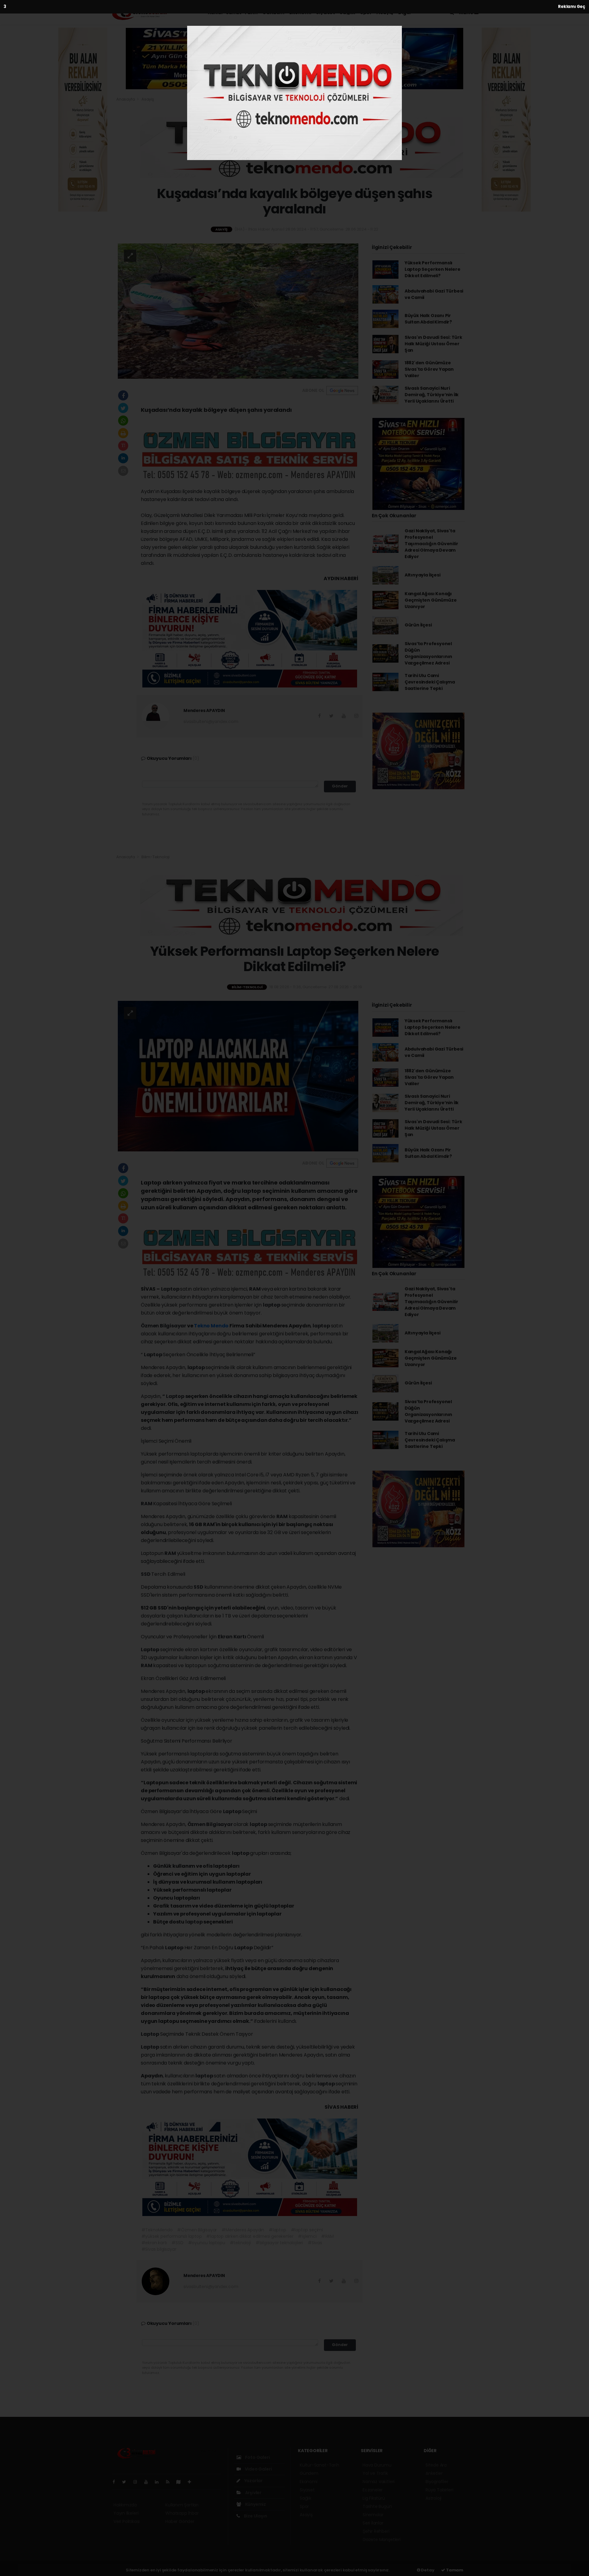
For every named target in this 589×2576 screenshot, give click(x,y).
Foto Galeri (257, 2457)
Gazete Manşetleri (382, 2540)
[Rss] (170, 2482)
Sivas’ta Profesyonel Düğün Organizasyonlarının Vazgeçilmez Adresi (428, 653)
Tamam (454, 2570)
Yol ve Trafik (375, 2473)
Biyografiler (437, 2482)
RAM (255, 1289)
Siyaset (325, 12)
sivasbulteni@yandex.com (211, 722)
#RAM (327, 2236)
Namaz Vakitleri (379, 2482)
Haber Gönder (180, 2521)
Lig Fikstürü (374, 2498)
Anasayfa (126, 99)
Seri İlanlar (373, 2523)
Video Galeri (258, 2469)
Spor (366, 12)
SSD (146, 1574)
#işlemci (307, 2236)
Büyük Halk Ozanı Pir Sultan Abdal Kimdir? (428, 319)
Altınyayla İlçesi (423, 575)
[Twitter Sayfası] (127, 2482)
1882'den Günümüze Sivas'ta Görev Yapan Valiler (429, 369)
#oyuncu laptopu (207, 2243)
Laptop (171, 1289)
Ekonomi (300, 12)
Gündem (273, 12)
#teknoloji (240, 2243)
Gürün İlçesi (418, 625)
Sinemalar (373, 2515)
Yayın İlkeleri (126, 2513)
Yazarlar (253, 2481)
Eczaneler (373, 2490)
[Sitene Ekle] (192, 2482)
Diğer (405, 12)
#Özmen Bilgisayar (197, 2230)
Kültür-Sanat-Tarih (233, 12)
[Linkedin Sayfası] (159, 2482)
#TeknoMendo (157, 2230)
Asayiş (385, 12)
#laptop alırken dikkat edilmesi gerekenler (250, 2236)
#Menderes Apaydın (243, 2230)
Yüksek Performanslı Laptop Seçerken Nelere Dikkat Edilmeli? (433, 269)
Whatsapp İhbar (182, 2513)
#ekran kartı (154, 2243)
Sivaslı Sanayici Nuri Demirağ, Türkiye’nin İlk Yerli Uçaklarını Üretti (432, 395)
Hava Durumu (377, 2465)
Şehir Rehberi (376, 2531)
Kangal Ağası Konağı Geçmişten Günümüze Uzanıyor (431, 600)
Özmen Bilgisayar (164, 1326)
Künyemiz (255, 2504)
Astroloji (433, 2498)
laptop (272, 1305)
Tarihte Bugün (377, 2506)
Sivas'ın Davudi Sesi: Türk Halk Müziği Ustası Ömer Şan (433, 344)
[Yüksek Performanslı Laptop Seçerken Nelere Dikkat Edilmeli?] (238, 1076)
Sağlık (347, 12)
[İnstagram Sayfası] (138, 2482)
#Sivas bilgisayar (159, 2249)
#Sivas (315, 2243)
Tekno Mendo (211, 1326)
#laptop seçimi (307, 2230)
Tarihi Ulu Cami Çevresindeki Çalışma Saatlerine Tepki (430, 682)
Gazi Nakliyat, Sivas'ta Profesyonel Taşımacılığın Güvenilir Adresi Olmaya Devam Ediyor (431, 544)
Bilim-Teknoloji (156, 857)
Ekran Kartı (233, 1637)
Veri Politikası (127, 2521)
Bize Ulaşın (255, 2516)
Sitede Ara (436, 2465)
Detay (427, 2570)
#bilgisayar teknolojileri (279, 2243)
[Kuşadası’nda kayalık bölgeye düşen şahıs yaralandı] (238, 311)
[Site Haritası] (181, 2482)
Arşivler (253, 2493)
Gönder (340, 786)
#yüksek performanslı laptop (172, 2236)
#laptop (277, 2230)
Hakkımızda (125, 2505)
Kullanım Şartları (182, 2505)
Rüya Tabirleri (439, 2490)
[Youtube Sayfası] (148, 2482)
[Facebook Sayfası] (116, 2482)
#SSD (177, 2243)
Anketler (434, 2473)
